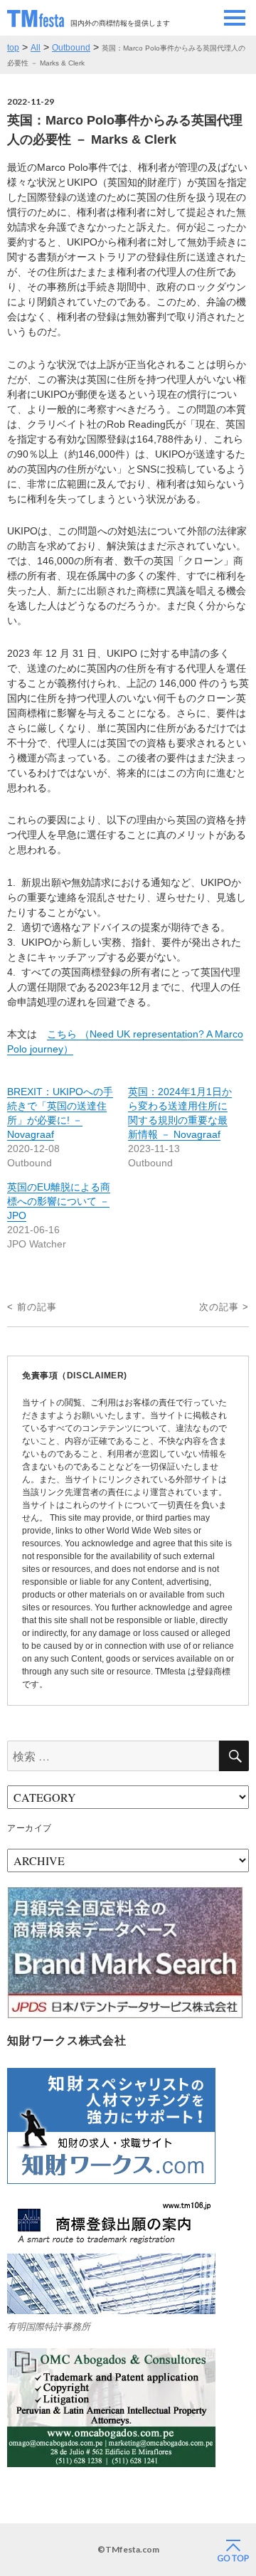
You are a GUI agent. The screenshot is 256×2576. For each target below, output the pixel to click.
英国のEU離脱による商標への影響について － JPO (59, 1201)
